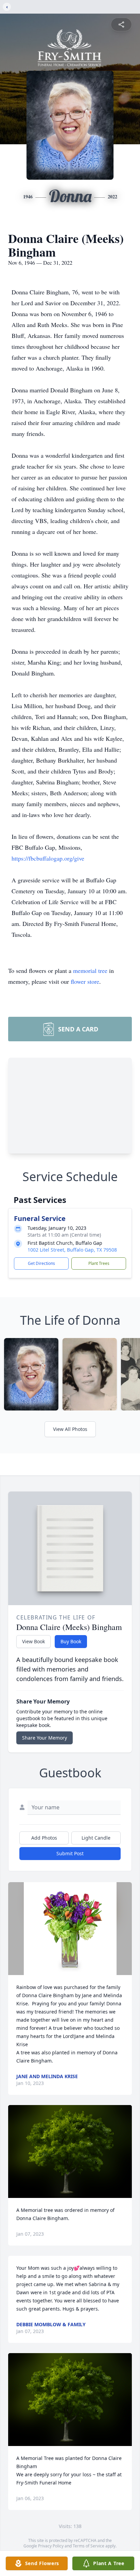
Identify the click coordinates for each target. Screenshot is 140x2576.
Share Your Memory (45, 1738)
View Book (33, 1641)
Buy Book (71, 1641)
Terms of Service (89, 2546)
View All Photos (70, 1429)
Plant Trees (99, 1263)
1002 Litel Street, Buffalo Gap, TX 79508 (72, 1250)
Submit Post (70, 1853)
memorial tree (90, 971)
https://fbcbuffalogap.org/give (48, 858)
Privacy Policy (51, 2546)
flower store (85, 981)
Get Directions (41, 1263)
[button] (70, 1929)
